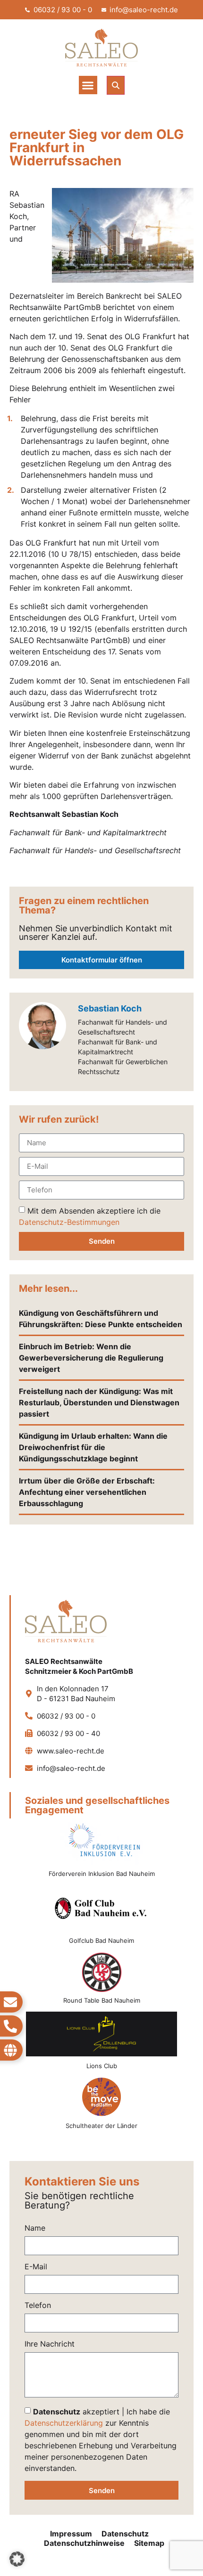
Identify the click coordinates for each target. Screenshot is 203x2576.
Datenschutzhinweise (84, 2543)
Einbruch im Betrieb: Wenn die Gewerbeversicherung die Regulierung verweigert (91, 1358)
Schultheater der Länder (101, 2126)
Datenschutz (125, 2534)
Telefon (38, 2306)
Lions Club (102, 2066)
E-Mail (36, 2267)
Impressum (71, 2534)
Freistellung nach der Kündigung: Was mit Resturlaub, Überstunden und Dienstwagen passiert (99, 1402)
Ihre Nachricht (50, 2344)
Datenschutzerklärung (64, 2423)
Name (35, 2228)
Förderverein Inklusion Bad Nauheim (102, 1874)
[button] (88, 85)
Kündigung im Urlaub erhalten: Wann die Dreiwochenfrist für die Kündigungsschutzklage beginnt (93, 1447)
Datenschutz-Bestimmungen (69, 1222)
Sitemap (149, 2543)
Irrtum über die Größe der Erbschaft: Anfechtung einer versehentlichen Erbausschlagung (87, 1492)
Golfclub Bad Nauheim (101, 1940)
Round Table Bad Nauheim (102, 2000)
